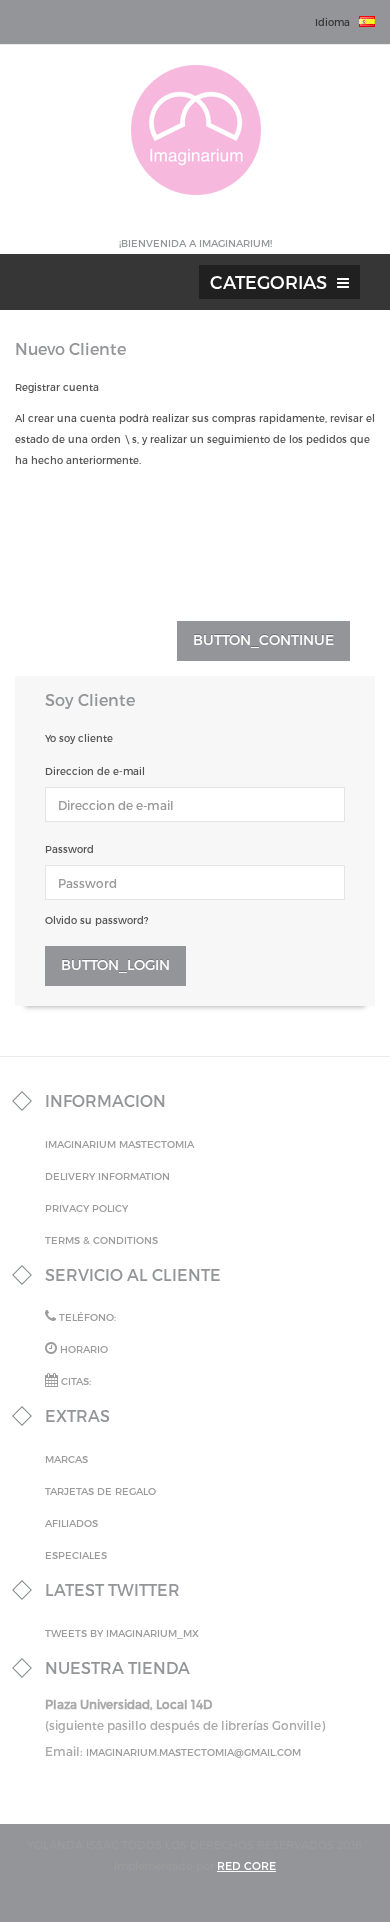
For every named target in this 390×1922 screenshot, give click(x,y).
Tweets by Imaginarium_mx (122, 1633)
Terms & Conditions (101, 1240)
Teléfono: (86, 1317)
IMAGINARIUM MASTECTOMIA (119, 1144)
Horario (82, 1349)
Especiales (76, 1555)
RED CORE (246, 1865)
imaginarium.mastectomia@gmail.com (193, 1752)
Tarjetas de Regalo (100, 1491)
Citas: (74, 1381)
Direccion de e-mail (95, 771)
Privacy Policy (86, 1208)
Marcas (66, 1459)
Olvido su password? (96, 920)
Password (69, 849)
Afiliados (71, 1523)
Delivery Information (107, 1176)
